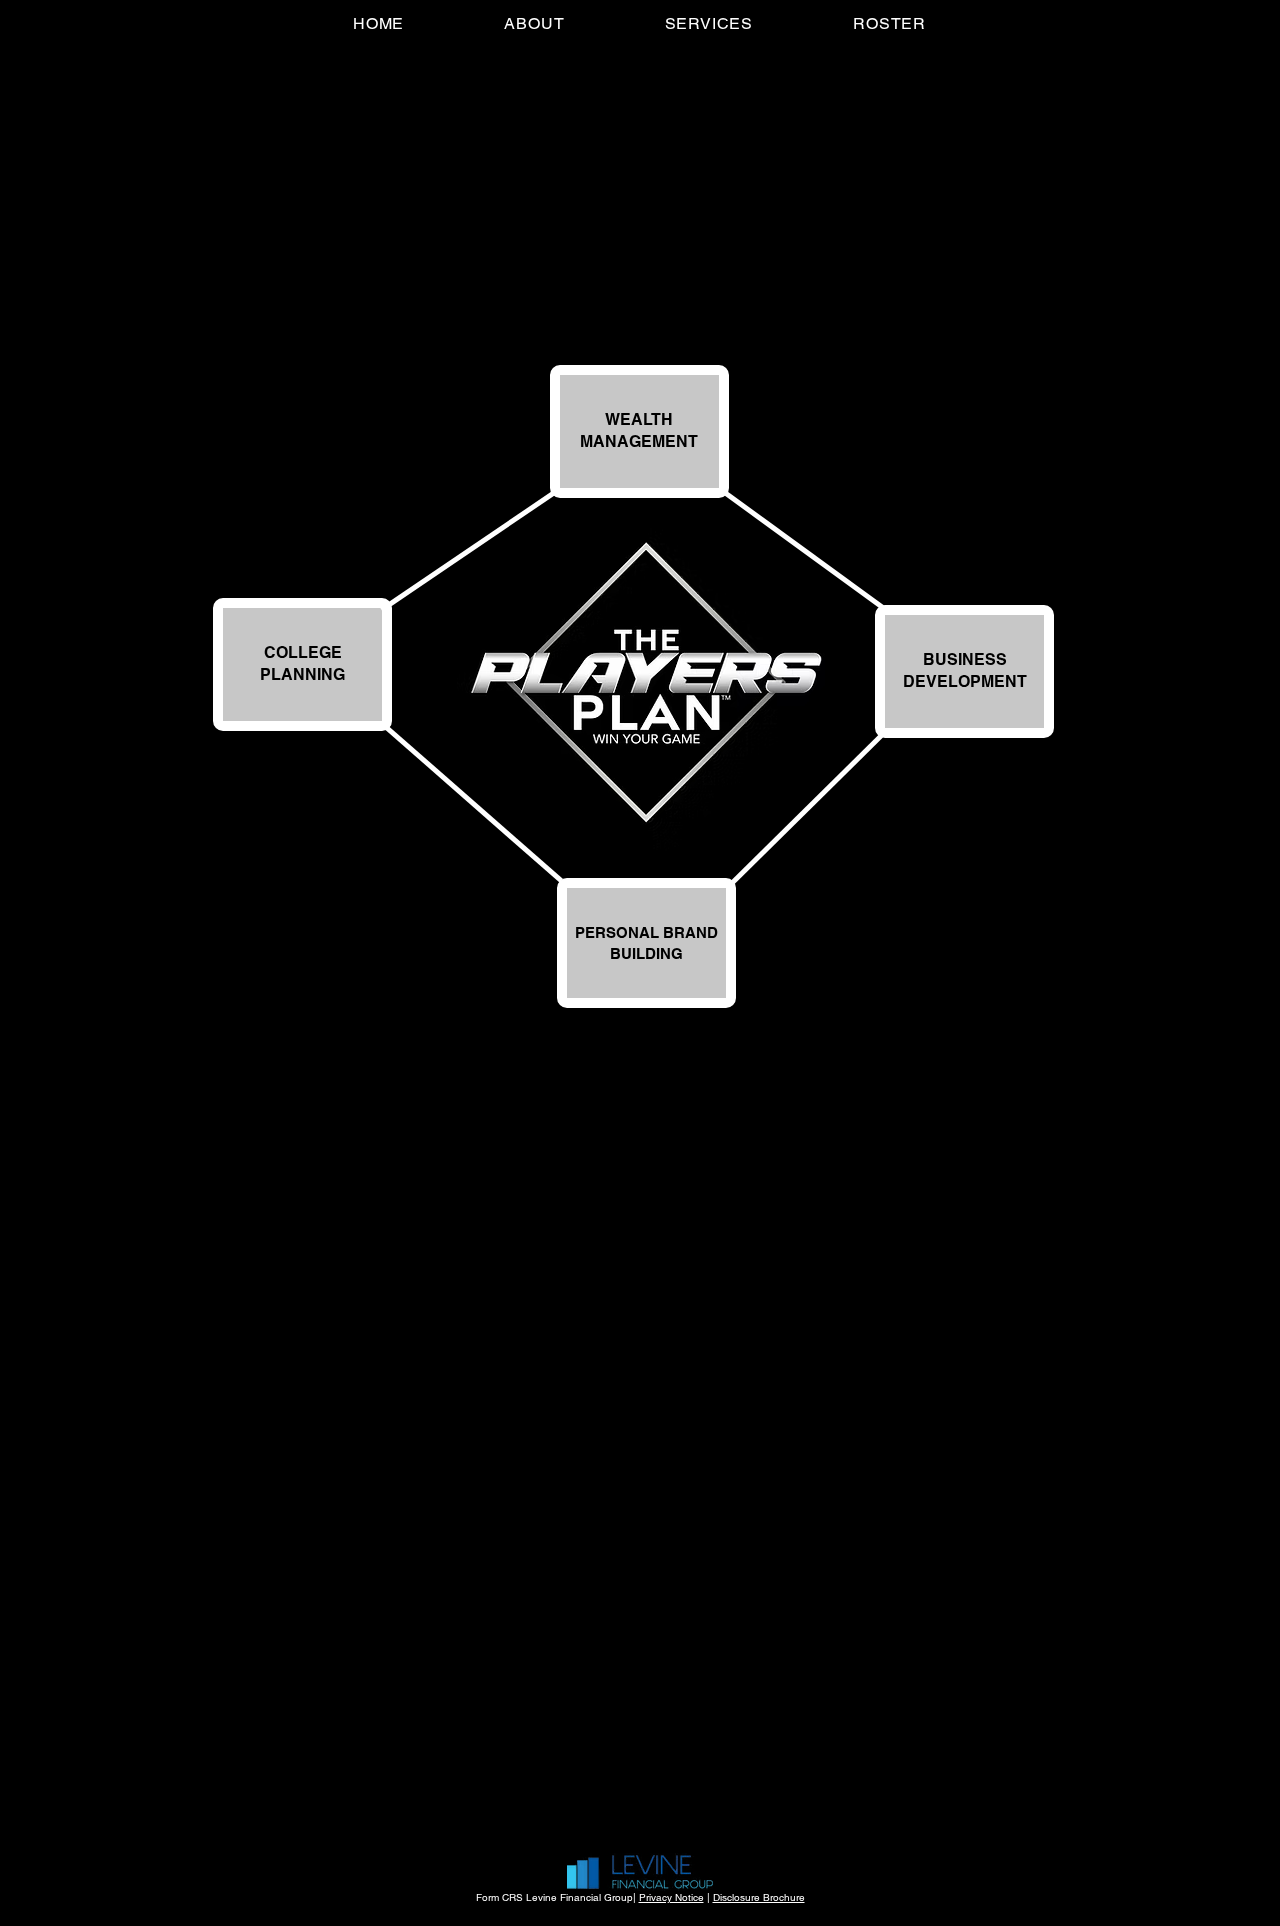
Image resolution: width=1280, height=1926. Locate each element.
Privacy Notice (671, 1897)
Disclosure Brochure (759, 1897)
